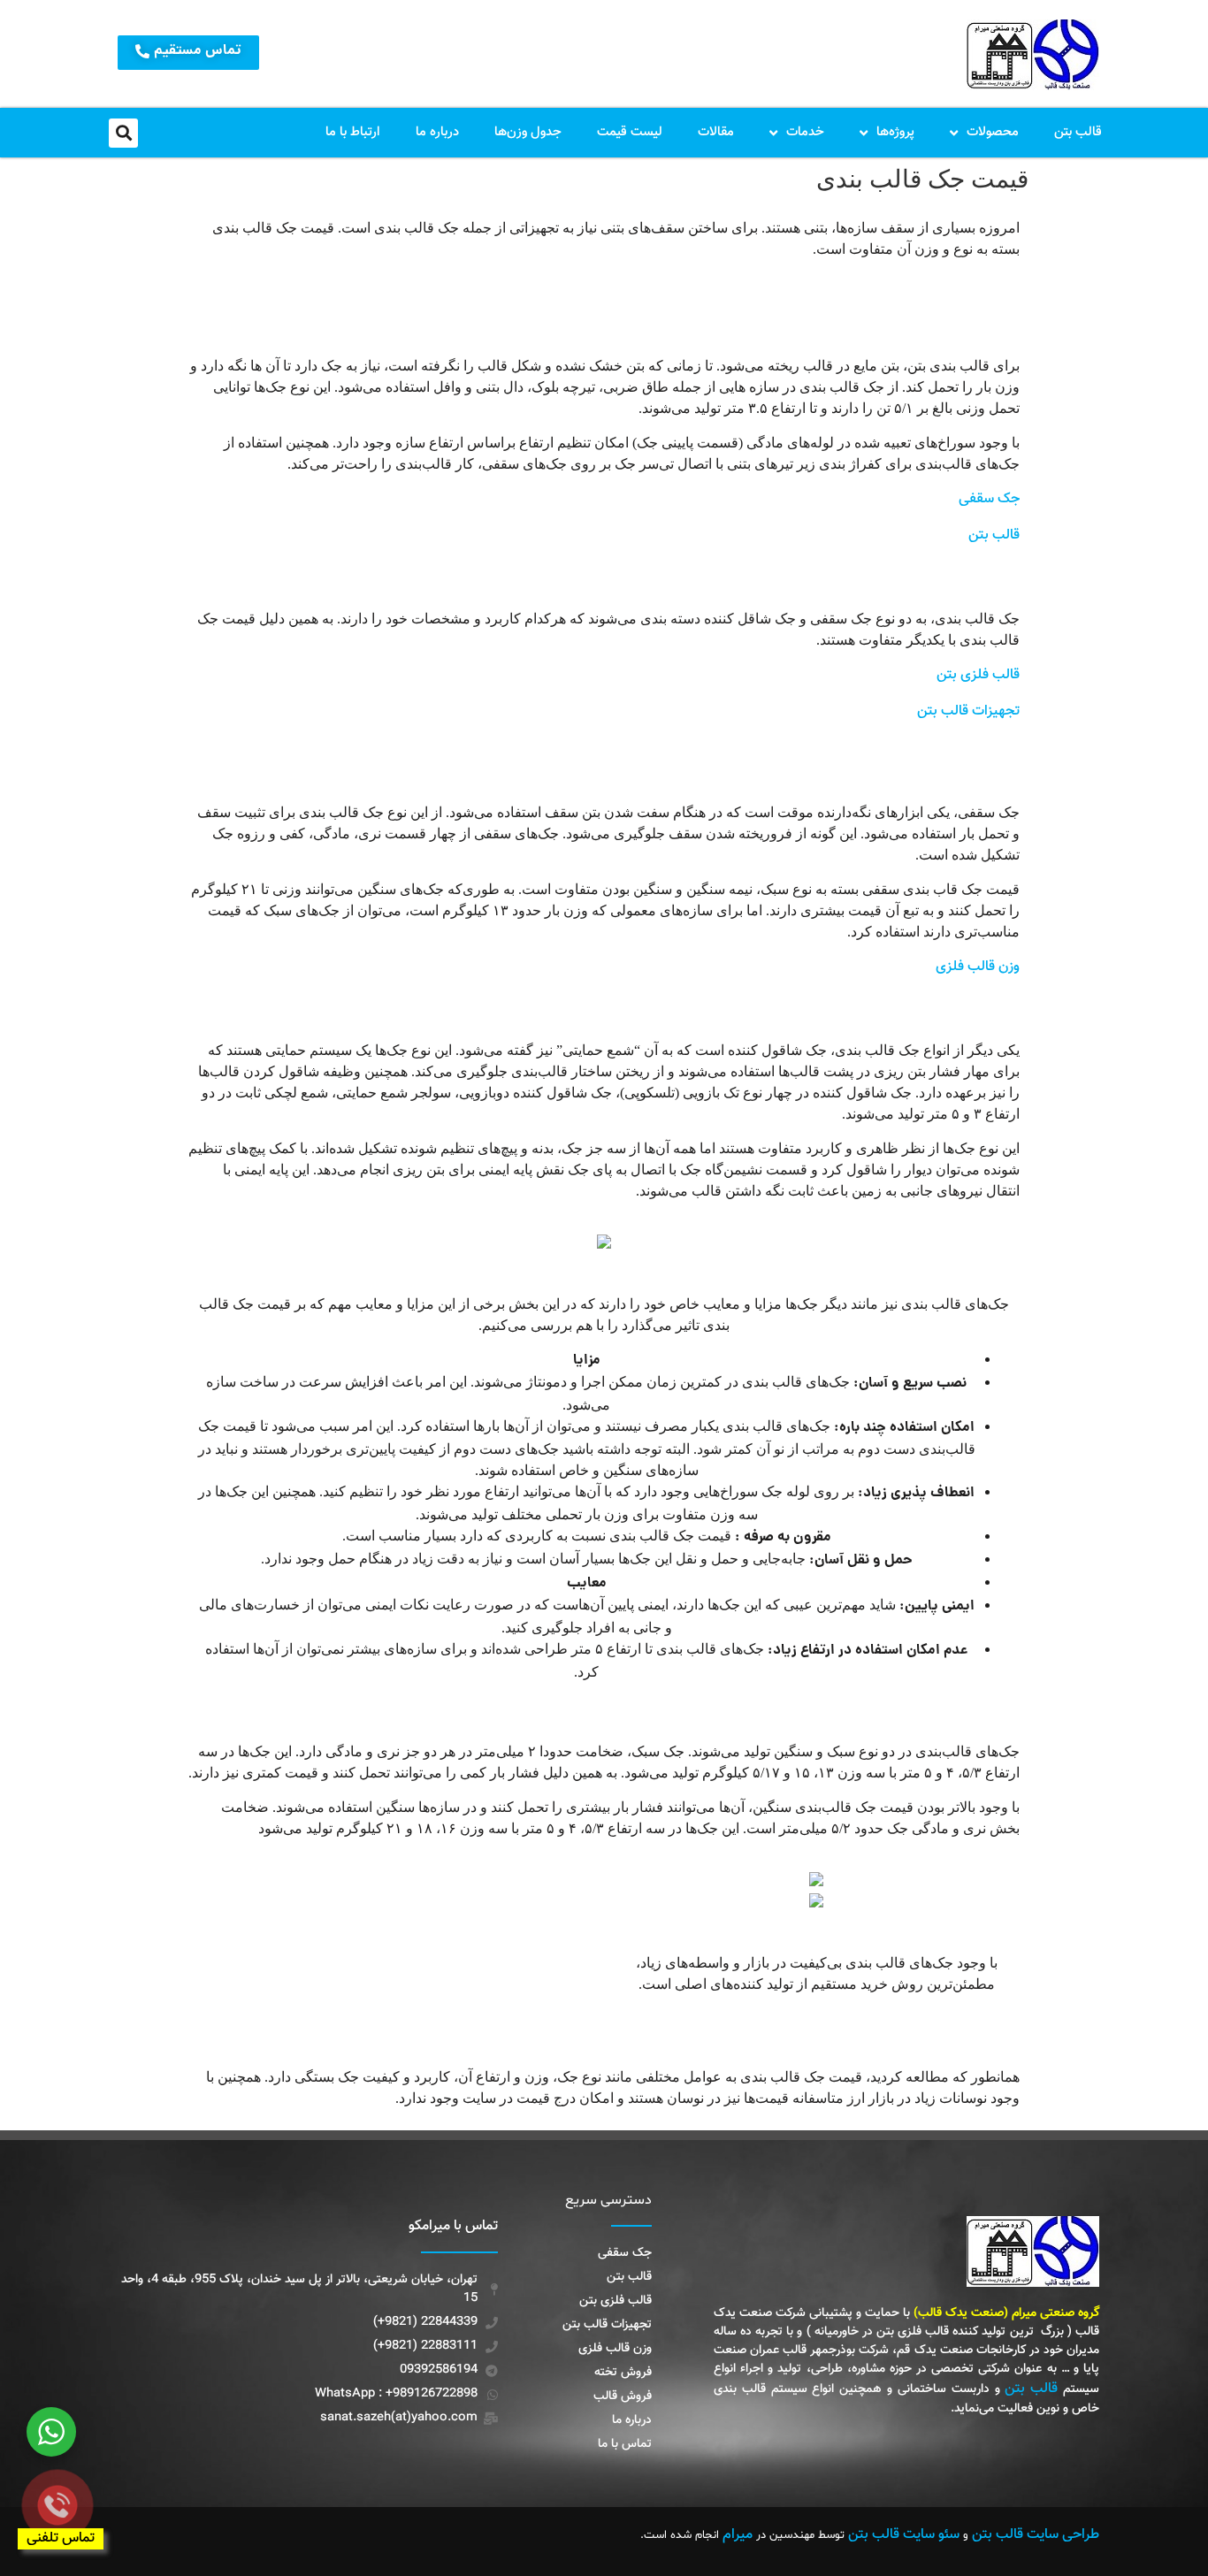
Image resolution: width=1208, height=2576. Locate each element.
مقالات (716, 132)
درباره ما (437, 132)
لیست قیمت (630, 132)
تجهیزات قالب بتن (968, 711)
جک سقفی (989, 499)
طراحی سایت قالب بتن (1036, 2535)
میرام (738, 2535)
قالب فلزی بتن (978, 675)
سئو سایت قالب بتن (904, 2535)
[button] (123, 133)
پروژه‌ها (895, 132)
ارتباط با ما (353, 132)
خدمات (805, 132)
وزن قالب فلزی (978, 967)
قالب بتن (1078, 132)
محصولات (993, 132)
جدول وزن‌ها (528, 132)
